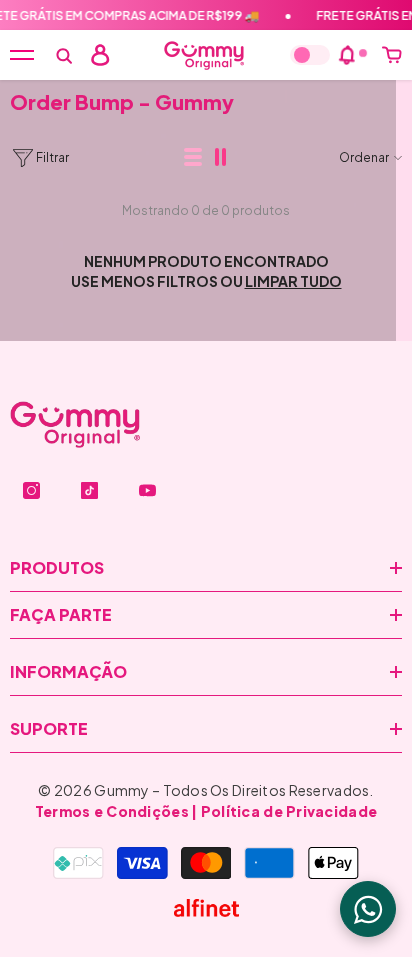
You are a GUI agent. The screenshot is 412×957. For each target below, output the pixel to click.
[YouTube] (147, 490)
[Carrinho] (392, 55)
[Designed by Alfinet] (206, 908)
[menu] (22, 55)
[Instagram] (31, 490)
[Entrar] (100, 55)
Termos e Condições (112, 811)
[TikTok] (89, 490)
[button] (194, 158)
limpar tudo (293, 281)
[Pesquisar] (64, 56)
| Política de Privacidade (284, 811)
